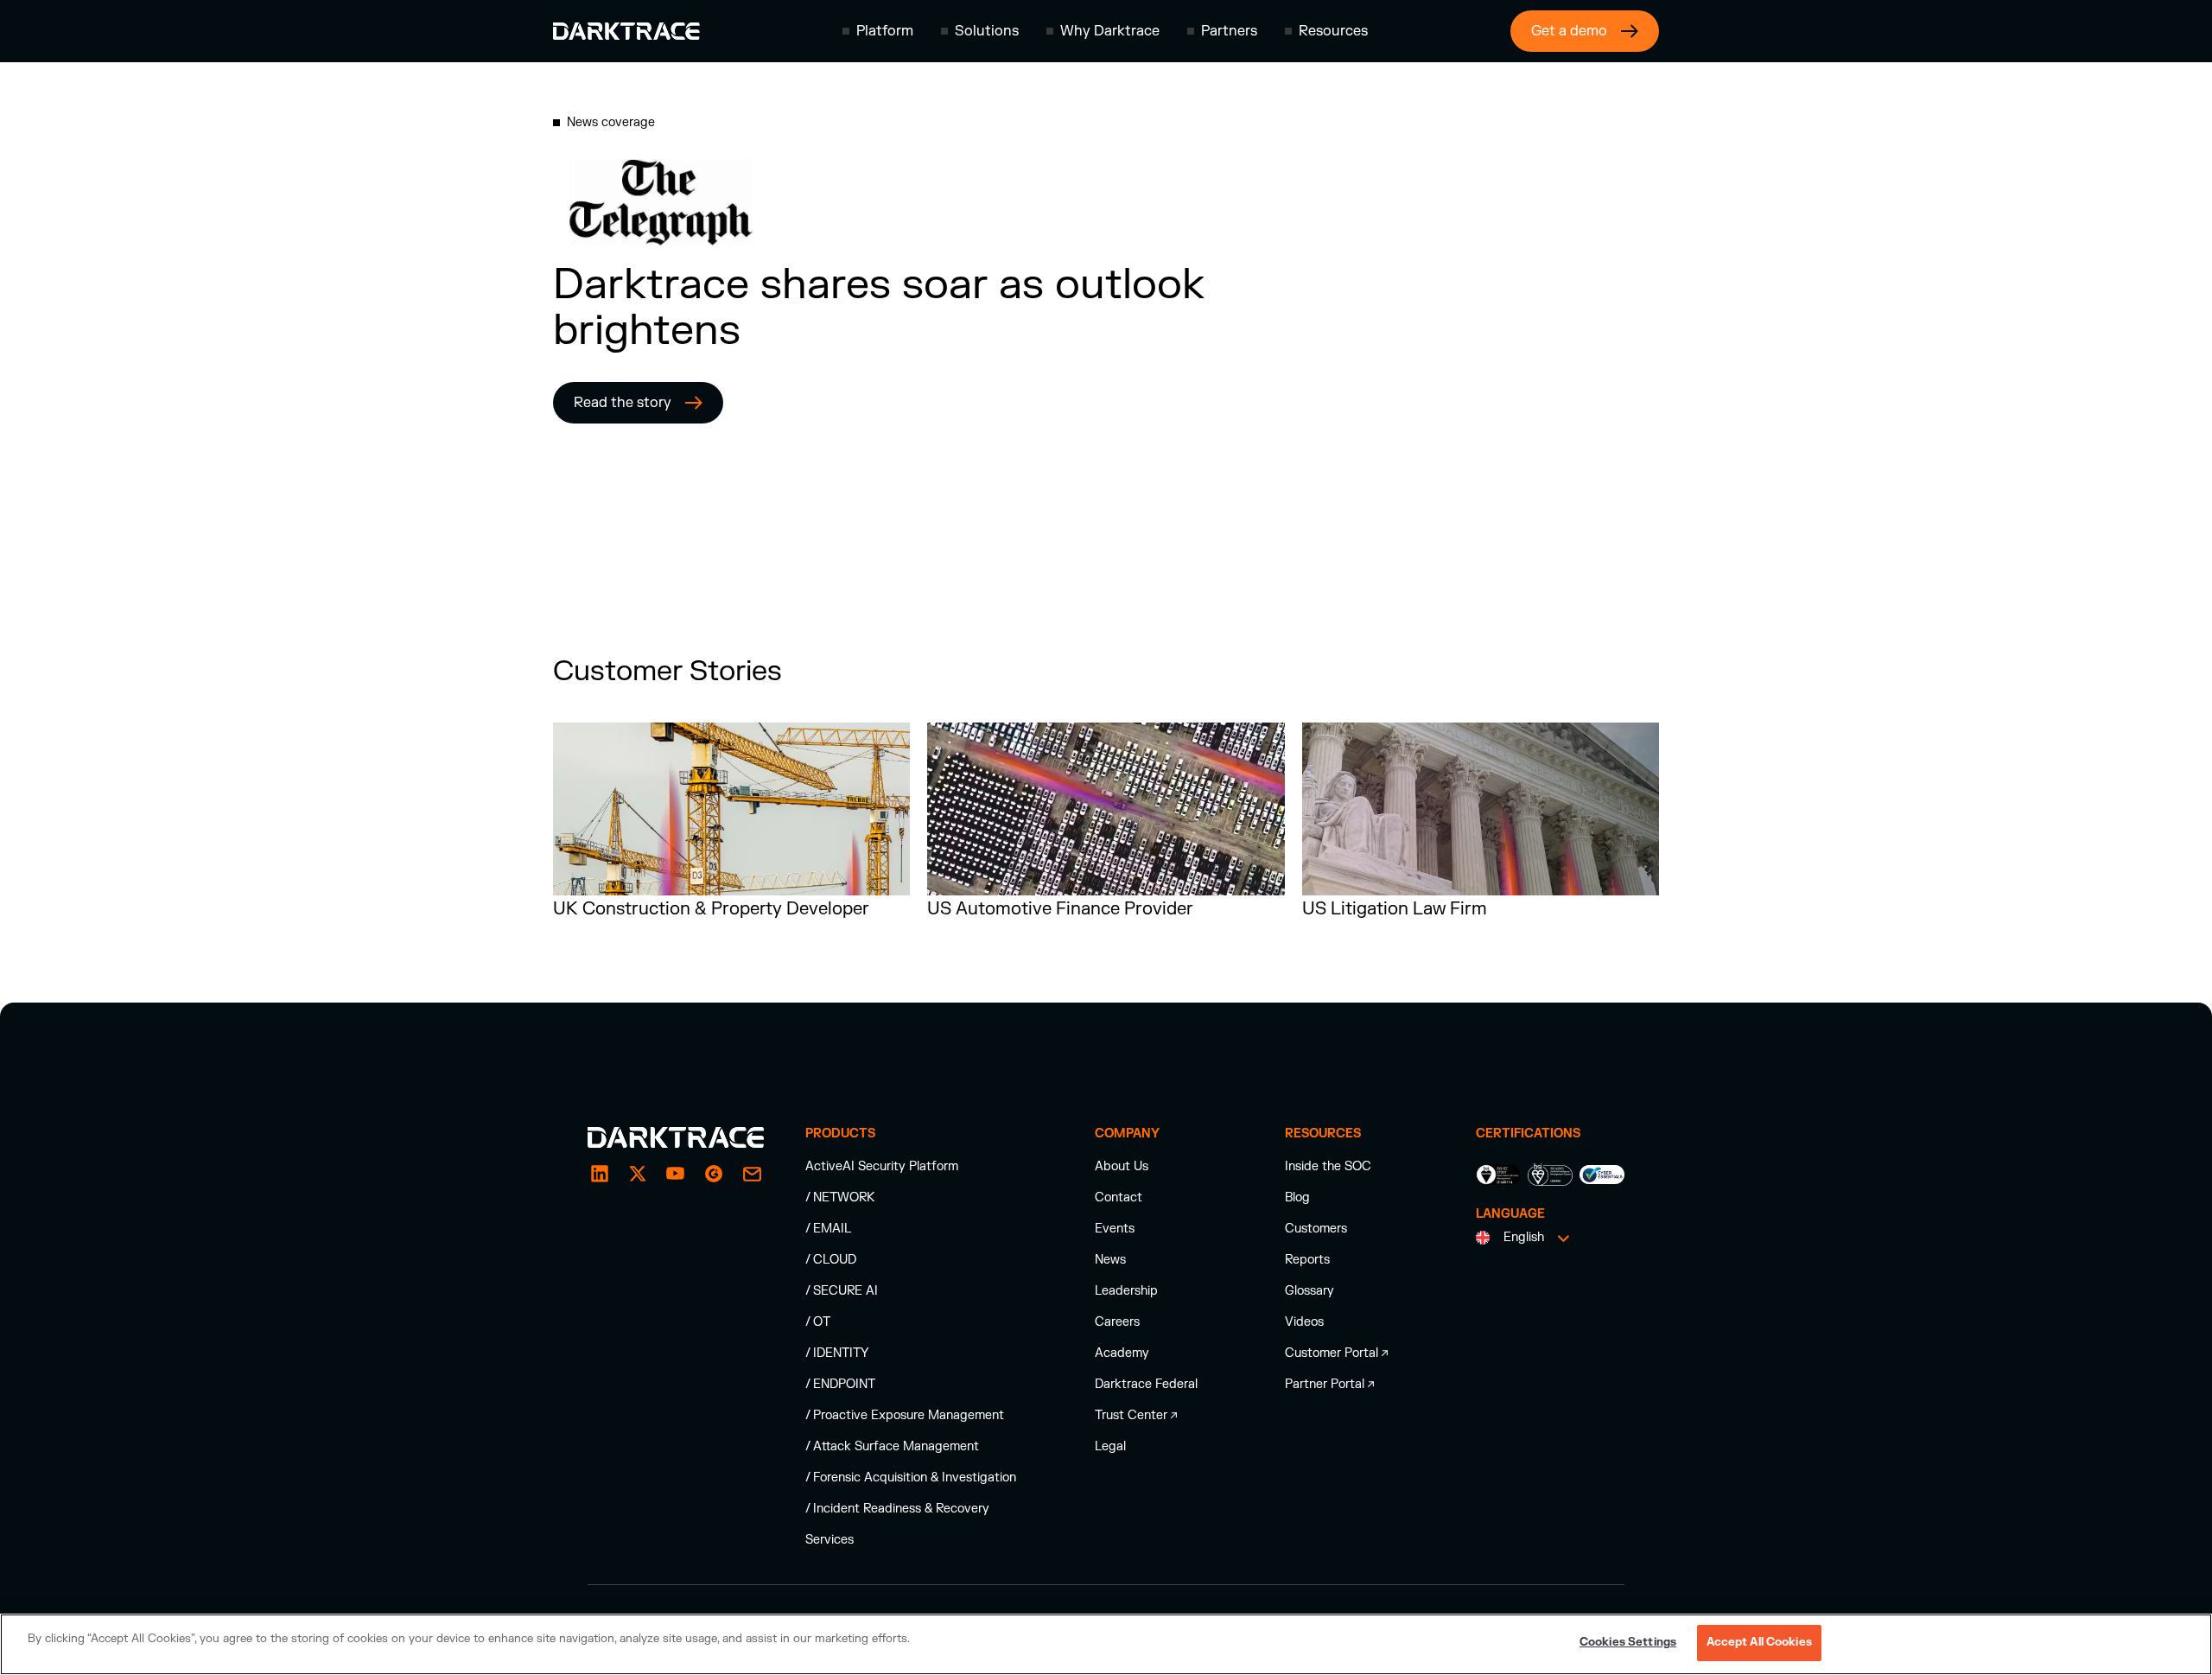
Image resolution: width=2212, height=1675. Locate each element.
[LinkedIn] (600, 1174)
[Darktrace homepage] (626, 31)
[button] (878, 31)
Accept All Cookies (1759, 1642)
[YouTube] (676, 1174)
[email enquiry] (752, 1174)
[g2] (714, 1174)
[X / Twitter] (638, 1174)
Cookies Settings (1628, 1642)
